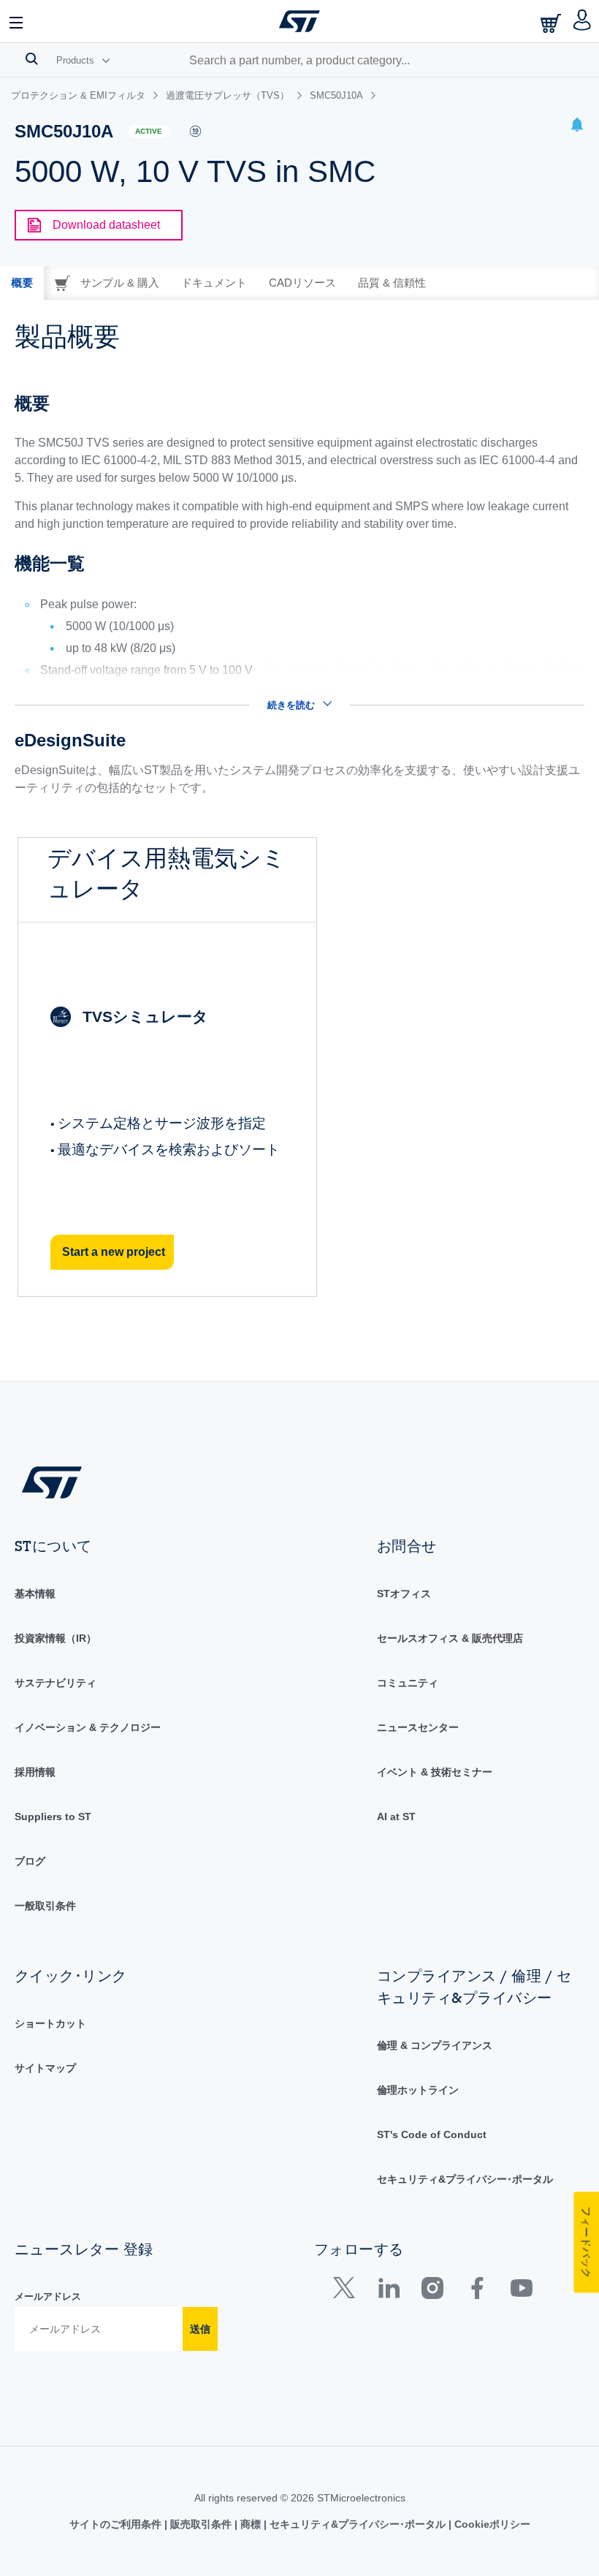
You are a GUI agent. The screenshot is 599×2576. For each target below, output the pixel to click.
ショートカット (50, 2023)
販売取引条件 (201, 2524)
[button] (17, 21)
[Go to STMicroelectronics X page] (347, 2291)
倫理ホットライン (418, 2090)
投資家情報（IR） (56, 1638)
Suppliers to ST (53, 1817)
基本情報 (35, 1594)
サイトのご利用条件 (117, 2524)
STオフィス (404, 1594)
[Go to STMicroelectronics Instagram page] (432, 2291)
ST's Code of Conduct (432, 2134)
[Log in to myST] (583, 21)
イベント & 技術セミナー (435, 1772)
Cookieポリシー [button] (491, 2524)
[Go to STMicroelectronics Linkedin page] (388, 2291)
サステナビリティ (56, 1683)
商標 (251, 2524)
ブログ (30, 1861)
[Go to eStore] (552, 23)
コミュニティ (408, 1683)
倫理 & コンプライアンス (435, 2045)
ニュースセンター (418, 1727)
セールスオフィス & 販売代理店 (450, 1638)
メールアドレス (48, 2296)
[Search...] (32, 58)
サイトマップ (45, 2068)
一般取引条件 (45, 1906)
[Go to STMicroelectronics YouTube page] (521, 2291)
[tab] (22, 283)
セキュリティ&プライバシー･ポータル (465, 2179)
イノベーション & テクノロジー (88, 1727)
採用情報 (35, 1772)
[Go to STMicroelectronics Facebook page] (477, 2291)
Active (149, 131)
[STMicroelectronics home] (299, 21)
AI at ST (396, 1817)
